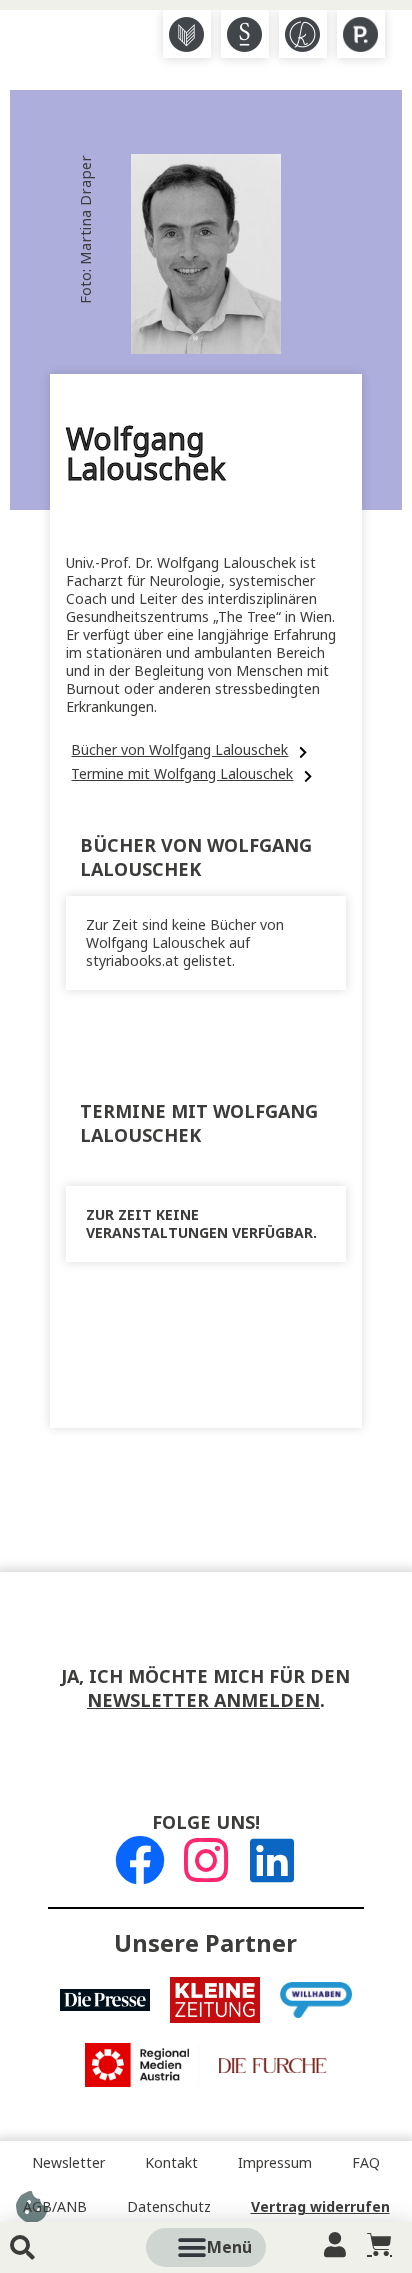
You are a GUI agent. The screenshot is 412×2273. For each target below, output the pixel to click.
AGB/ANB (55, 2207)
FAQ (366, 2163)
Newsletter (68, 2163)
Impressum (275, 2163)
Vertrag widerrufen (320, 2207)
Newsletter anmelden (203, 1701)
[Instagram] (206, 1860)
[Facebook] (140, 1860)
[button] (229, 2247)
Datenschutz (169, 2207)
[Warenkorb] (379, 2244)
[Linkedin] (272, 1860)
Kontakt (171, 2163)
